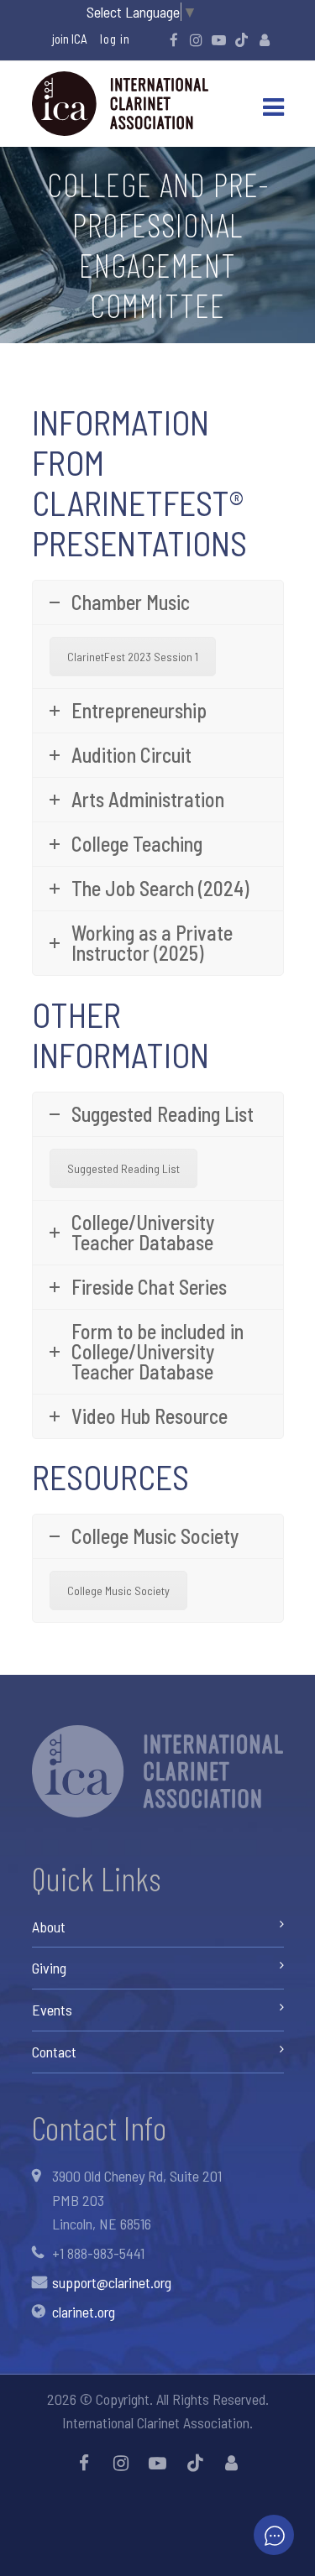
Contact (54, 2052)
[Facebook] (174, 39)
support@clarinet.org (112, 2282)
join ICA (70, 39)
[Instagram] (197, 39)
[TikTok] (242, 39)
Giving (49, 1968)
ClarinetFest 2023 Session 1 (133, 657)
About (49, 1927)
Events (52, 2010)
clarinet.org (84, 2312)
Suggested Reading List (123, 1168)
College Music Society (118, 1590)
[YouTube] (219, 39)
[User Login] (265, 39)
